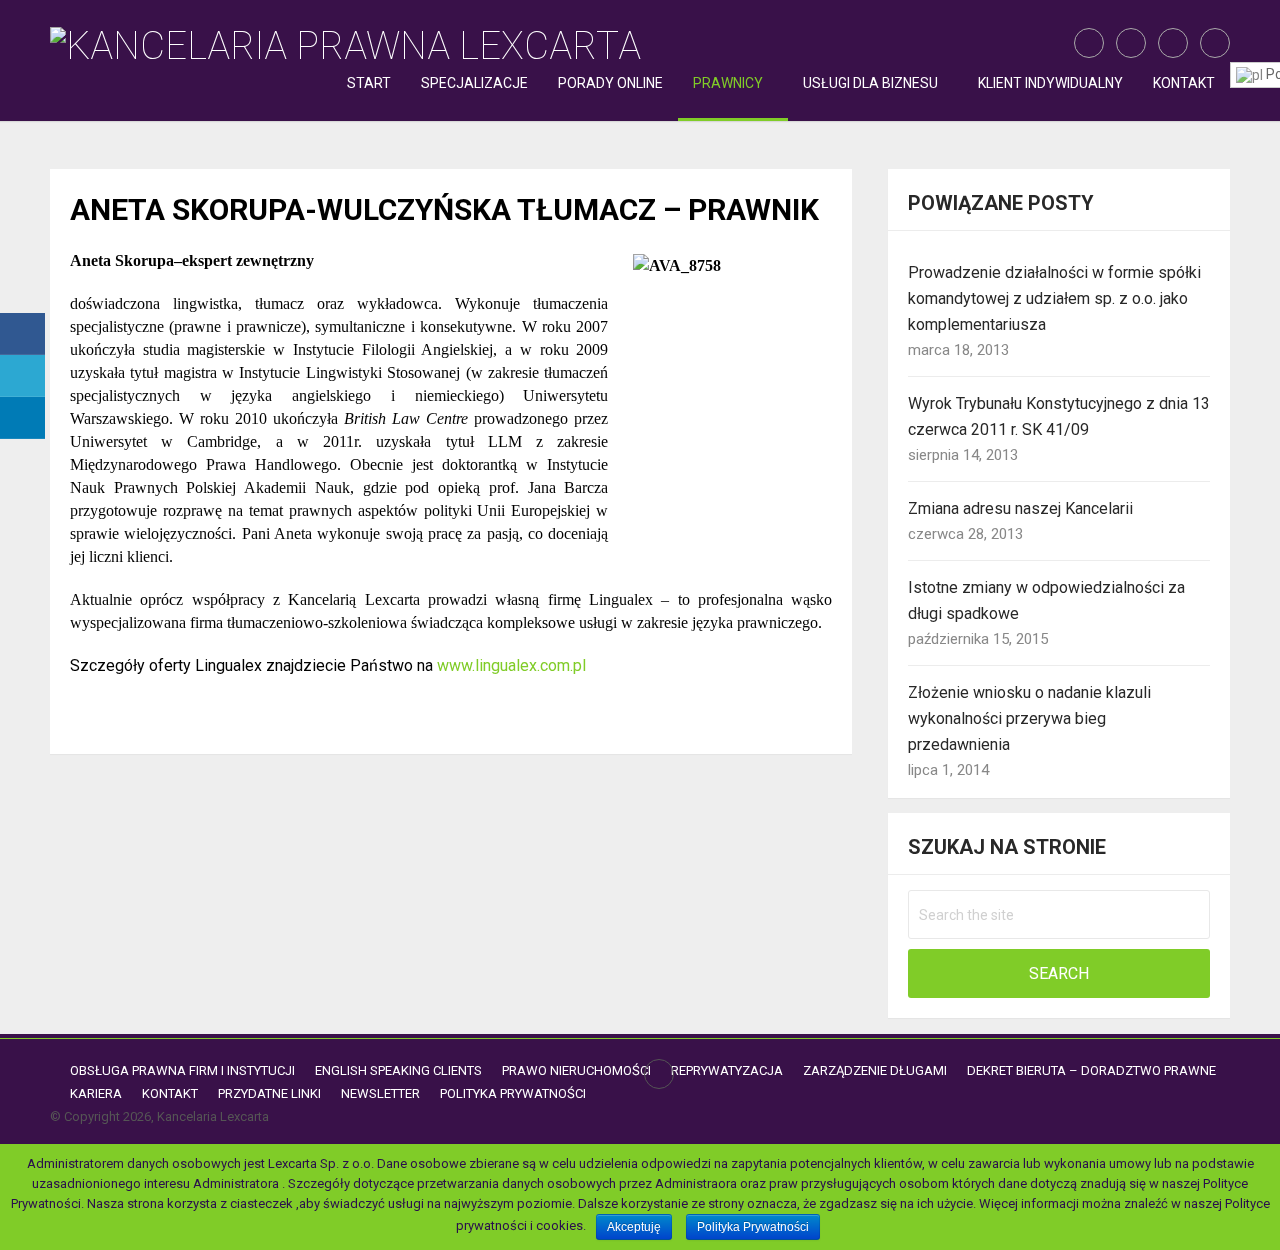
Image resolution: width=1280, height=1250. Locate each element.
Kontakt (1184, 83)
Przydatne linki (269, 1093)
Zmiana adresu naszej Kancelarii (1020, 508)
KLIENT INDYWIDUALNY (1050, 83)
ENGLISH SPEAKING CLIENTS (398, 1070)
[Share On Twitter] (22, 376)
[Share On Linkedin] (22, 418)
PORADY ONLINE (610, 83)
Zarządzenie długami (875, 1070)
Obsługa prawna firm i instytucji (182, 1070)
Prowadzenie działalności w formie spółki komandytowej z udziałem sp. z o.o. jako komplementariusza (1054, 298)
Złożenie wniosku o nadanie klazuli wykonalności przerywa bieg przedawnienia (1029, 718)
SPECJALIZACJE (474, 83)
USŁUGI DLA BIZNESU (870, 83)
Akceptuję (634, 1227)
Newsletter (380, 1093)
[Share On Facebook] (22, 334)
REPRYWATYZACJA (727, 1070)
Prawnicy (728, 83)
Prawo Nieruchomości (576, 1070)
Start (369, 83)
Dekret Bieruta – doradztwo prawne (1091, 1070)
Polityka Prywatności (513, 1093)
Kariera (96, 1093)
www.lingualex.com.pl (511, 665)
